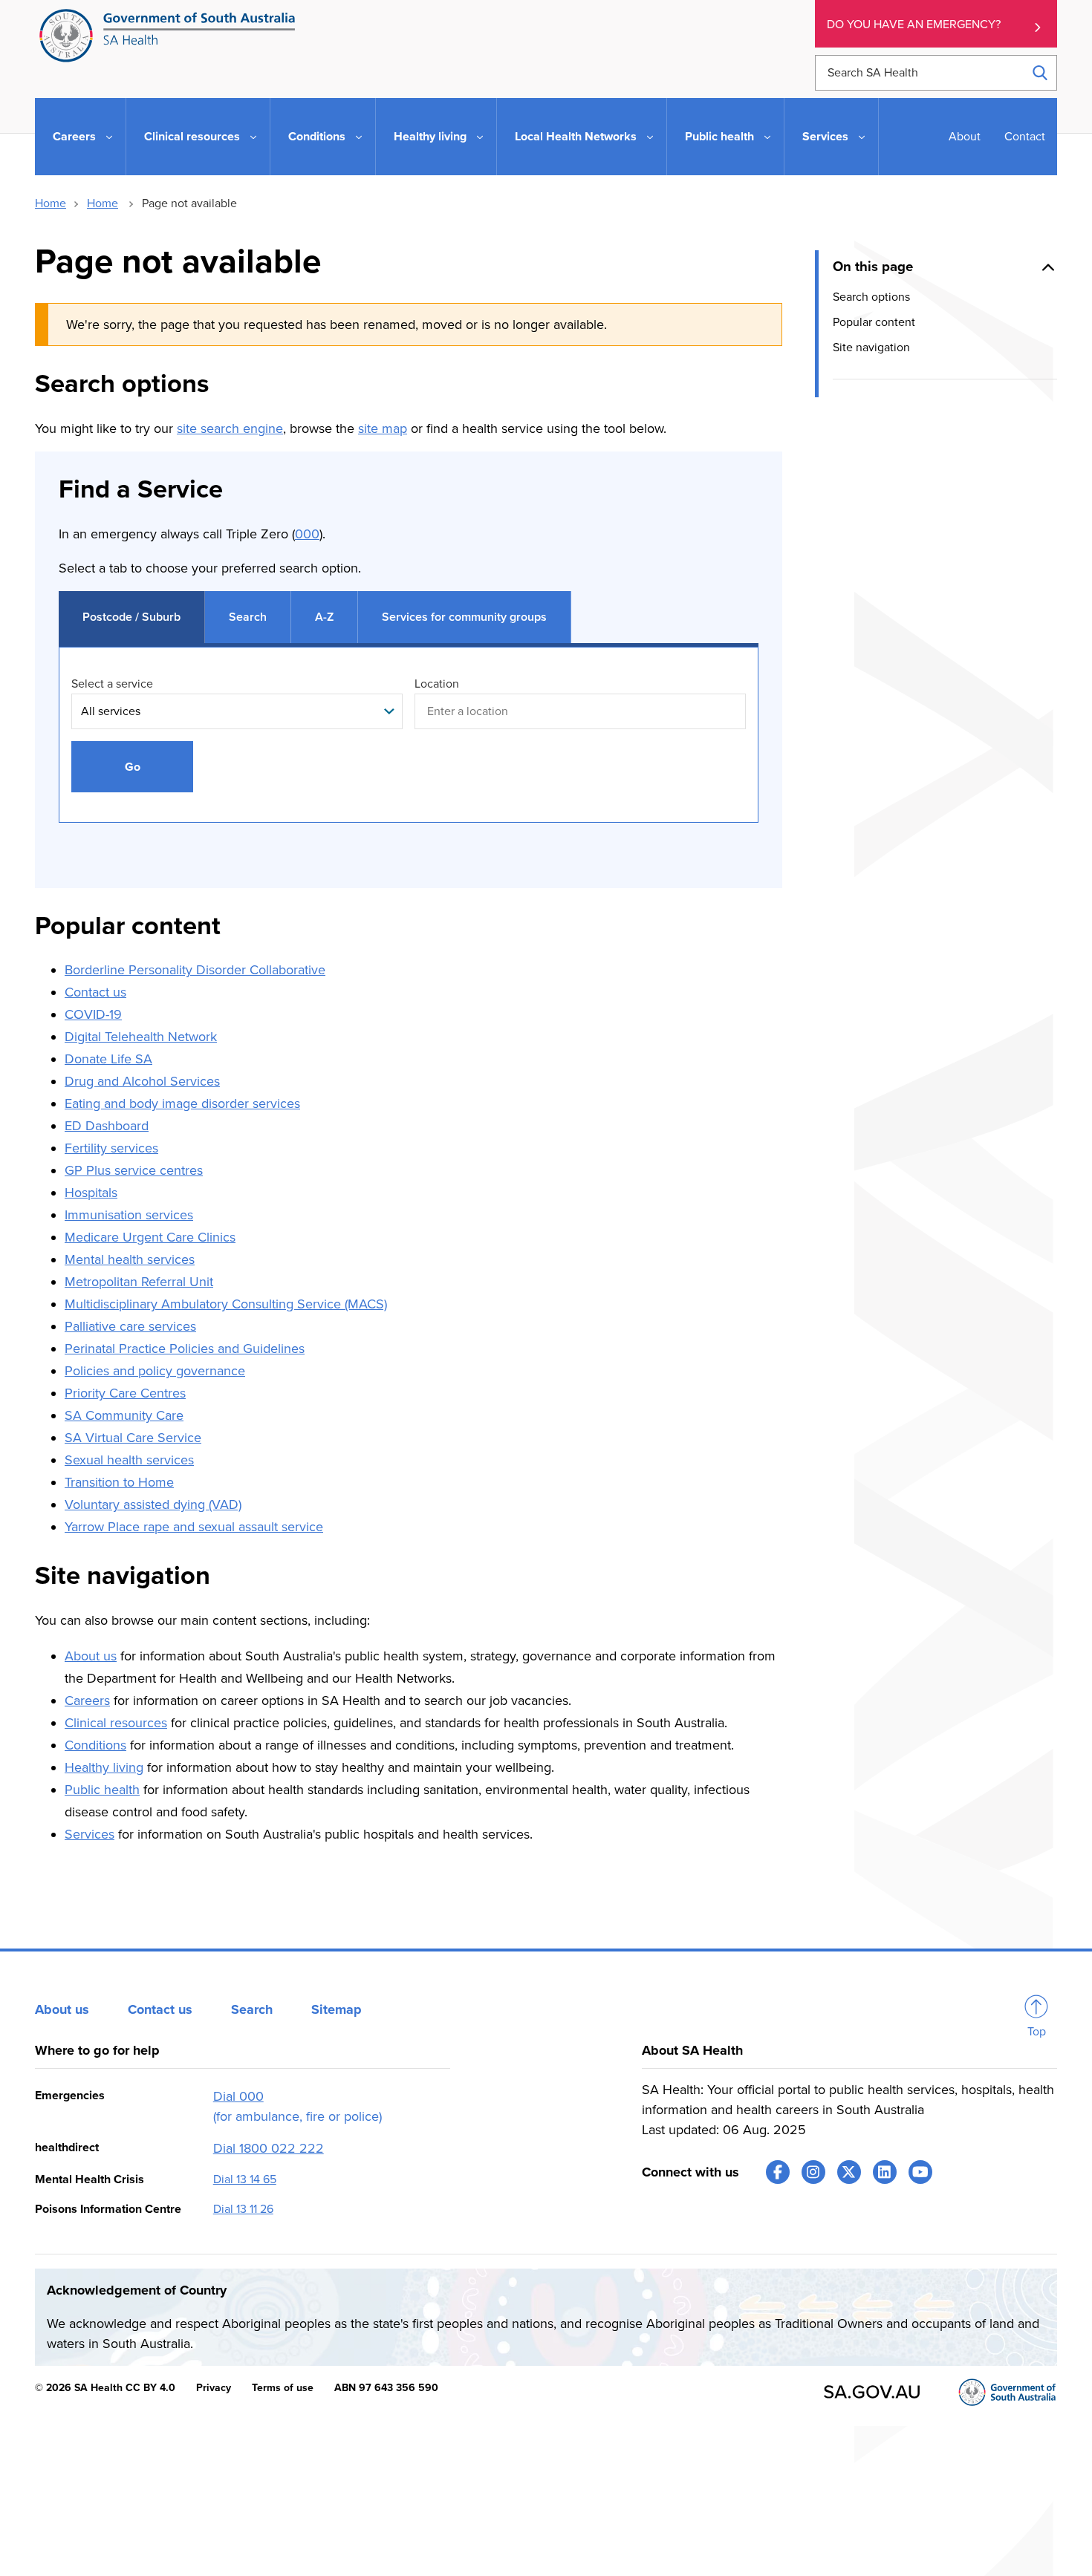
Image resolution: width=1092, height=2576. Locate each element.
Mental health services (130, 1259)
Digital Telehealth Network (141, 1037)
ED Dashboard (107, 1126)
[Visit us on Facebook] (778, 2172)
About (965, 137)
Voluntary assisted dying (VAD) (153, 1504)
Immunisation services (129, 1215)
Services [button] (825, 137)
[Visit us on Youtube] (920, 2172)
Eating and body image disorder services (182, 1103)
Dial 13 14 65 (245, 2179)
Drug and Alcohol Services (142, 1081)
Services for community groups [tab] (464, 617)
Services (90, 1834)
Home (51, 203)
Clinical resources (116, 1723)
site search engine (230, 428)
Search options (871, 296)
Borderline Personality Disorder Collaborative (195, 970)
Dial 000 (238, 2096)
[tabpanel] (409, 750)
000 (307, 534)
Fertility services (111, 1148)
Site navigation (871, 348)
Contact (1025, 137)
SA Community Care (124, 1415)
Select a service (112, 684)
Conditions (95, 1745)
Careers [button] (74, 137)
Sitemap (337, 2009)
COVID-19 (93, 1014)
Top (1037, 2032)
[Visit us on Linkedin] (885, 2172)
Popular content (874, 322)
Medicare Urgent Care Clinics (150, 1237)
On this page (873, 267)
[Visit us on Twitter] (849, 2172)
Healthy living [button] (430, 137)
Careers (87, 1701)
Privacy (214, 2388)
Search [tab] (248, 617)
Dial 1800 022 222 (269, 2148)
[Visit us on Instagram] (813, 2172)
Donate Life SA (108, 1059)
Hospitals (91, 1193)
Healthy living (104, 1767)
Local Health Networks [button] (576, 137)
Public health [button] (719, 137)
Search (252, 2009)
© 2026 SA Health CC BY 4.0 (105, 2388)
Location (437, 684)
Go (133, 767)
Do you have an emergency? (914, 25)
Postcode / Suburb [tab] (131, 617)
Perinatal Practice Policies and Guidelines (185, 1349)
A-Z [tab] (324, 617)
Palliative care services (130, 1326)
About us (91, 1656)
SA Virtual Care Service (133, 1438)
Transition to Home (119, 1482)
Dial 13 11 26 (243, 2209)
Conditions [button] (317, 137)
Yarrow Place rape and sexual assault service (194, 1527)
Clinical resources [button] (192, 137)
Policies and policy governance (155, 1371)
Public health (102, 1790)
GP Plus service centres (134, 1170)
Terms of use (283, 2388)
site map (383, 428)
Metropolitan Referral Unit (139, 1282)
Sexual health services (129, 1460)
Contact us (95, 992)
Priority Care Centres (125, 1393)
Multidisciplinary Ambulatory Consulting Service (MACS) (226, 1304)
